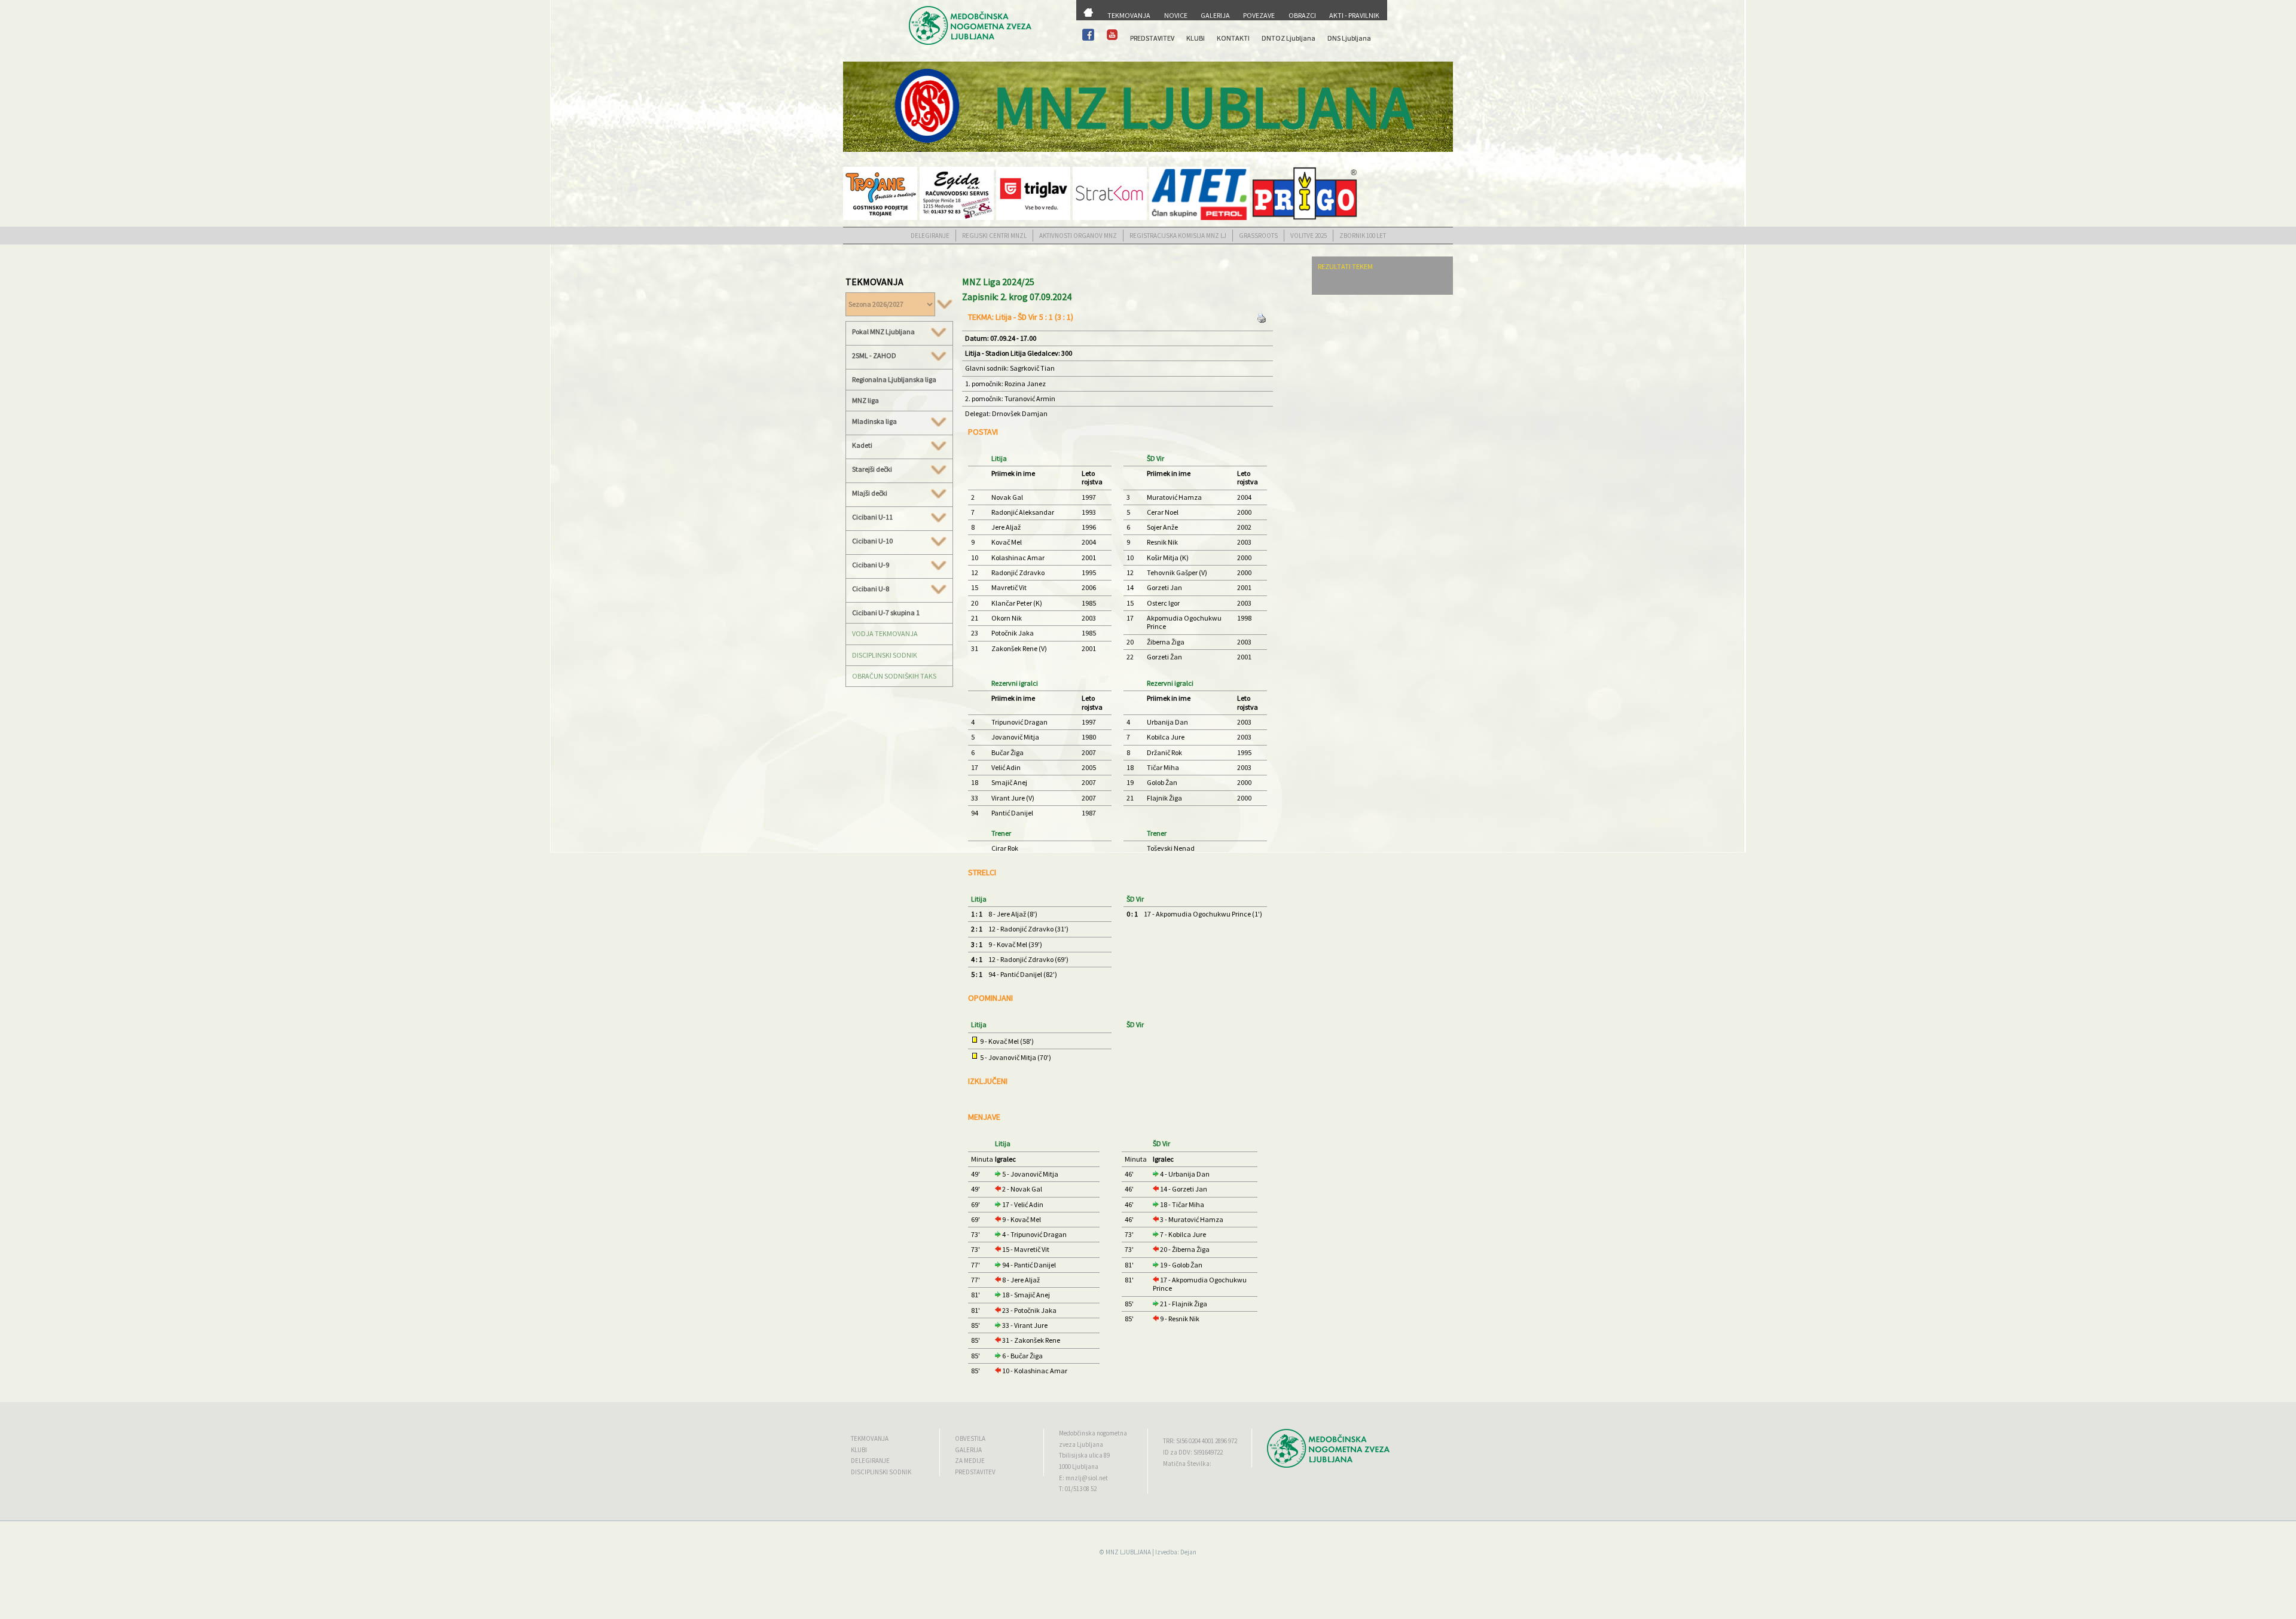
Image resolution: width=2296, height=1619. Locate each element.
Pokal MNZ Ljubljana (883, 332)
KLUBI (1196, 38)
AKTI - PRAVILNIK (1354, 15)
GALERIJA (1215, 15)
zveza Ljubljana (1081, 1444)
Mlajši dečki (870, 493)
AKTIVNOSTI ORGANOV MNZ (1078, 236)
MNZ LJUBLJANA (1128, 1552)
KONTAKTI (1233, 38)
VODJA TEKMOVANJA (885, 633)
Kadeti (862, 445)
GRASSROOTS (1258, 236)
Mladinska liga (874, 421)
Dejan (1188, 1552)
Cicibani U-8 (871, 589)
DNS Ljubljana (1349, 38)
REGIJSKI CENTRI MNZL (994, 236)
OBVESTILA (970, 1438)
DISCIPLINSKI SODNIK (885, 655)
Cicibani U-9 (871, 565)
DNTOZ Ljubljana (1289, 38)
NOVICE (1176, 15)
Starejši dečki (872, 469)
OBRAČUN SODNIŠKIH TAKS (894, 676)
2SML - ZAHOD (874, 356)
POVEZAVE (1259, 15)
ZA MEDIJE (970, 1461)
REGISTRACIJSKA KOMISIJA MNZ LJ (1178, 236)
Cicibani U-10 (872, 541)
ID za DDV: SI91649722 (1193, 1452)
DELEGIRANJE (930, 236)
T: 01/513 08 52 (1078, 1489)
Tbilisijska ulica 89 (1084, 1455)
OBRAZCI (1302, 15)
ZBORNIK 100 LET (1363, 236)
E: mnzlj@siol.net (1083, 1478)
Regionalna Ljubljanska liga (894, 379)
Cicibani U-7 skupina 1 (886, 613)
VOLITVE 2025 (1309, 236)
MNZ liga (865, 400)
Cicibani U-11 (872, 517)
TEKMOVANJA (1129, 15)
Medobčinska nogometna (1093, 1433)
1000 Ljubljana (1079, 1467)
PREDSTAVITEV (1152, 38)
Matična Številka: (1187, 1464)
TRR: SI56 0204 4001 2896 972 (1200, 1441)
